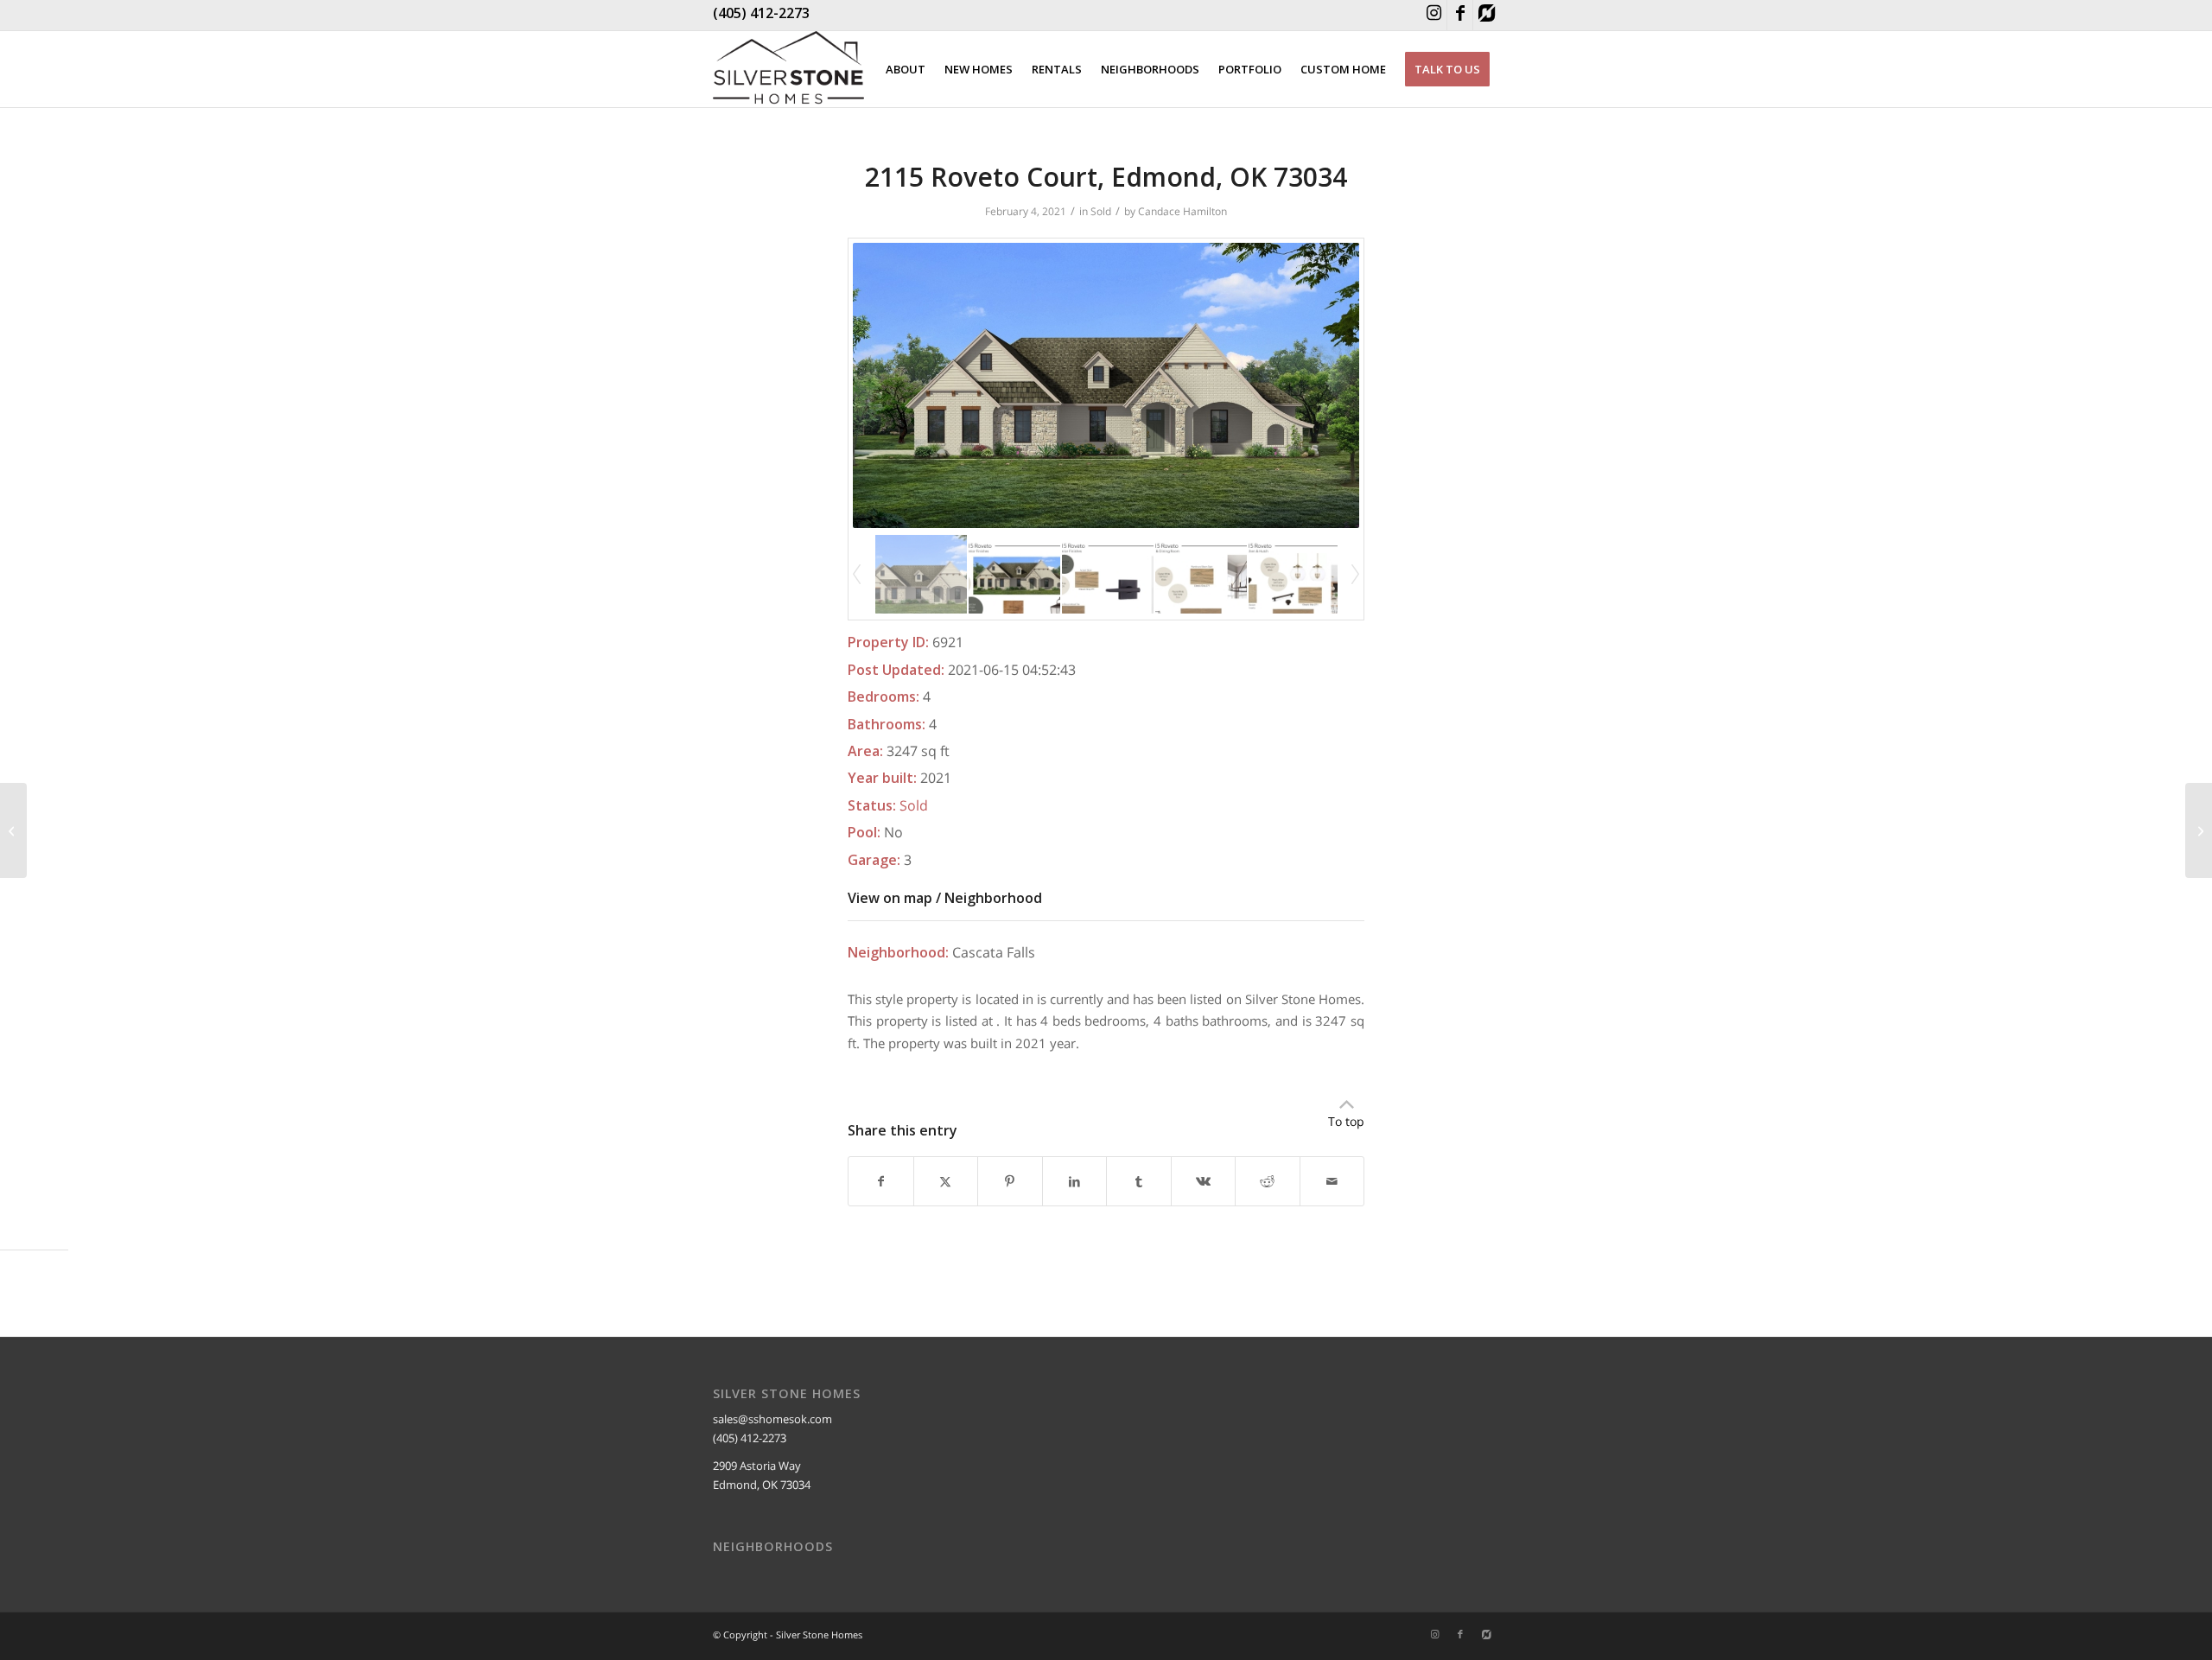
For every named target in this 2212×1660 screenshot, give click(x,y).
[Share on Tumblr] (1139, 1181)
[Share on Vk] (1204, 1181)
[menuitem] (906, 69)
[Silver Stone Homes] (788, 69)
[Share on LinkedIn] (1075, 1181)
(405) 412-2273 (761, 13)
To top (1346, 1121)
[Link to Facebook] (1460, 15)
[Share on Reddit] (1268, 1181)
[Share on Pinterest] (1010, 1181)
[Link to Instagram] (1434, 15)
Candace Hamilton (1182, 211)
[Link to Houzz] (1486, 15)
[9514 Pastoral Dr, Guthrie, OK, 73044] (13, 830)
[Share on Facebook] (881, 1181)
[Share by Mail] (1332, 1181)
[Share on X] (946, 1181)
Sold (1101, 211)
